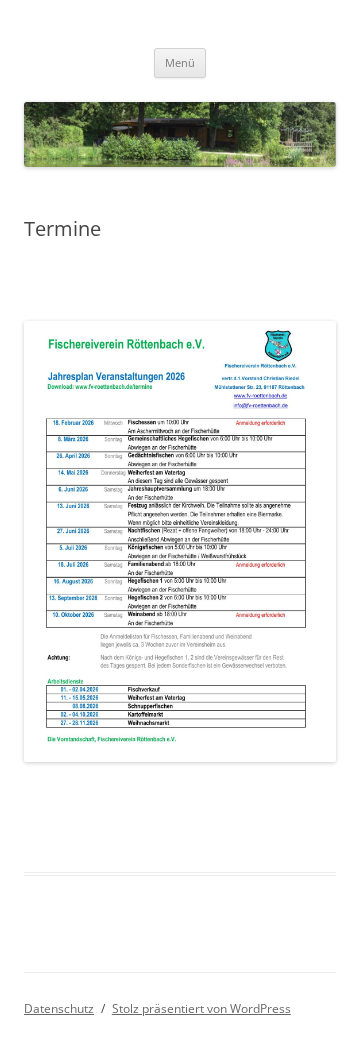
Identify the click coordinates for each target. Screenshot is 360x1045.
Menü (180, 62)
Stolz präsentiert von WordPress (201, 1008)
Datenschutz (59, 1008)
